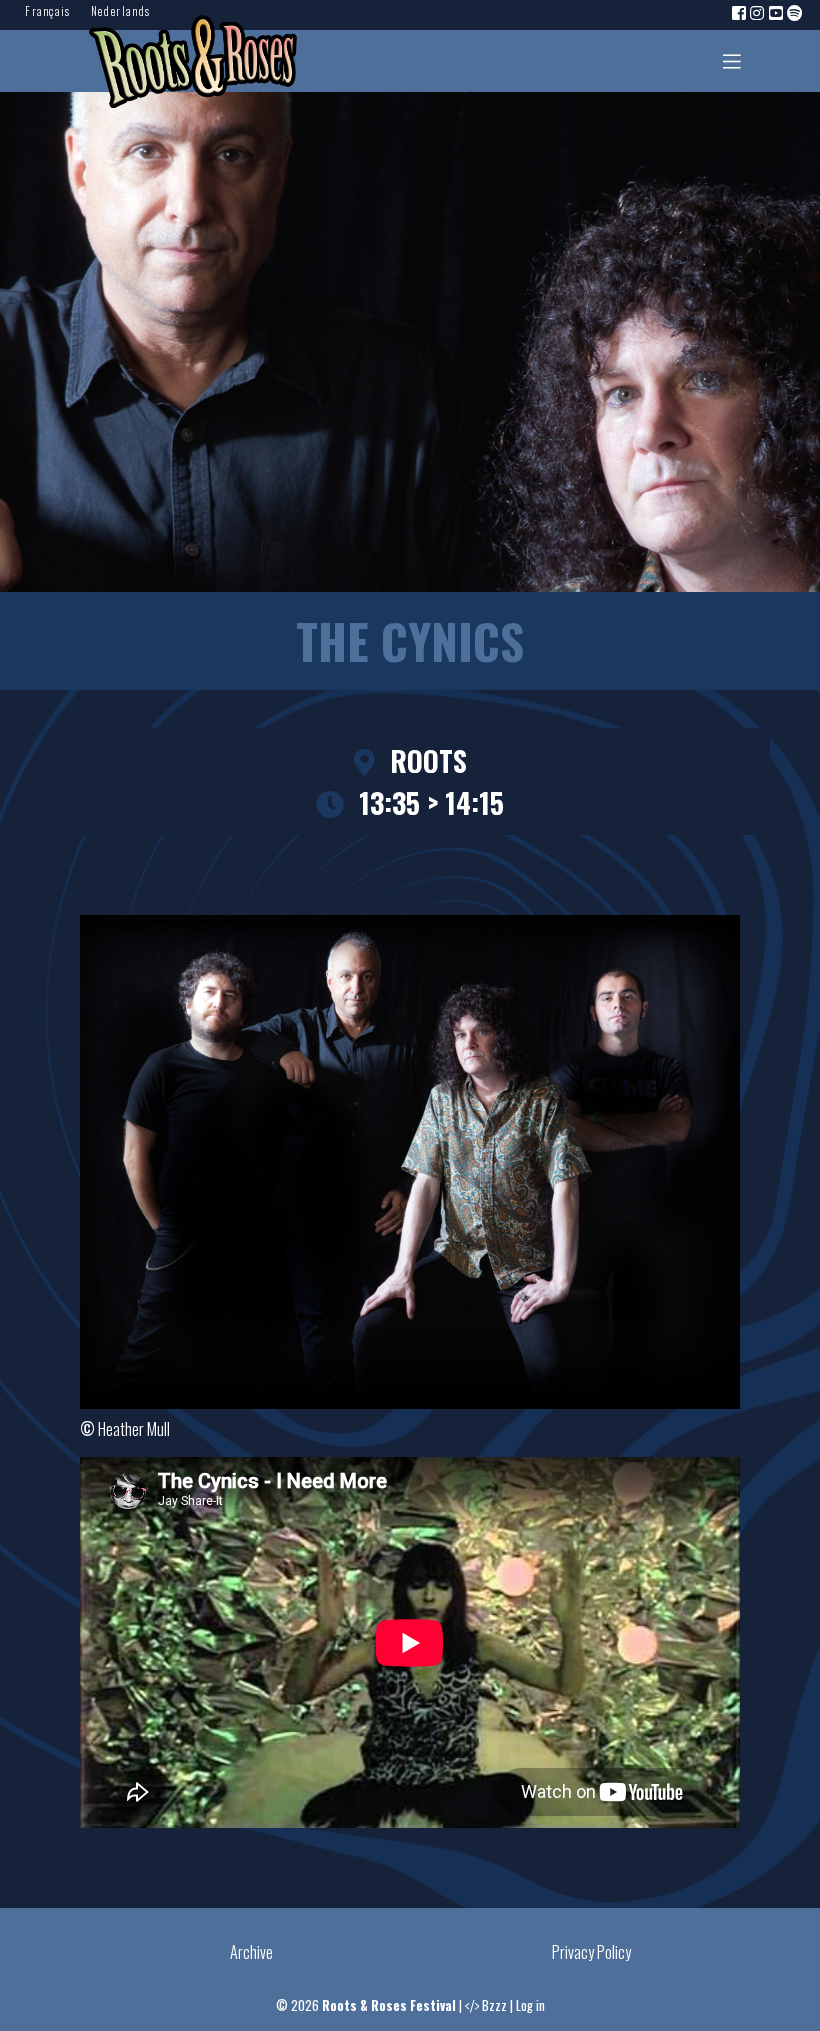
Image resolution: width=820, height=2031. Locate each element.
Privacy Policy (591, 1952)
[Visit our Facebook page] (740, 12)
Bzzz (494, 2005)
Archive (251, 1952)
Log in (530, 2005)
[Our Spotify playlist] (796, 12)
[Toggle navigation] (732, 61)
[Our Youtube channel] (777, 12)
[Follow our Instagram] (758, 12)
